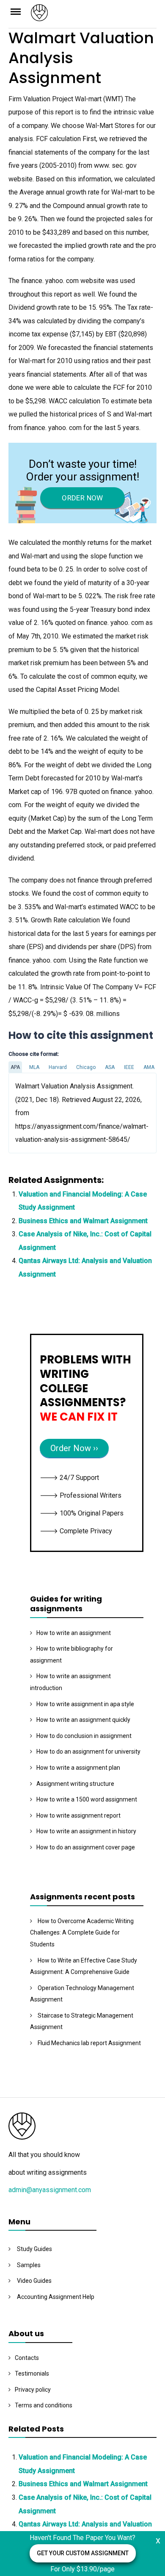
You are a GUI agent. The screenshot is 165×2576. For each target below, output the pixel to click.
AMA (149, 1067)
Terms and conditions (44, 2405)
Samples (29, 2265)
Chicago (86, 1067)
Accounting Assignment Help (56, 2297)
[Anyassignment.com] (94, 15)
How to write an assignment (74, 1633)
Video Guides (34, 2281)
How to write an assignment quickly (83, 1720)
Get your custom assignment (83, 2553)
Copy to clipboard (40, 1112)
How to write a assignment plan (78, 1768)
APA (15, 1067)
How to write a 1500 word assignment (87, 1799)
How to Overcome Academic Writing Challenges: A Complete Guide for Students (82, 1933)
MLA (34, 1067)
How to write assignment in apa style (85, 1704)
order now (82, 498)
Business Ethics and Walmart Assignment (83, 1221)
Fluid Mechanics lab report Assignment (89, 2043)
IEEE (129, 1067)
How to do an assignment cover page (86, 1847)
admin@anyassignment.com (50, 2190)
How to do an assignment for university (88, 1752)
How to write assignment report (78, 1815)
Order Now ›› (74, 1448)
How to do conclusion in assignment (84, 1736)
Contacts (27, 2358)
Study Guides (34, 2249)
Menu (20, 11)
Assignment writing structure (75, 1784)
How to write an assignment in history (86, 1831)
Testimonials (32, 2373)
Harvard (58, 1067)
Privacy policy (33, 2390)
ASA (110, 1067)
